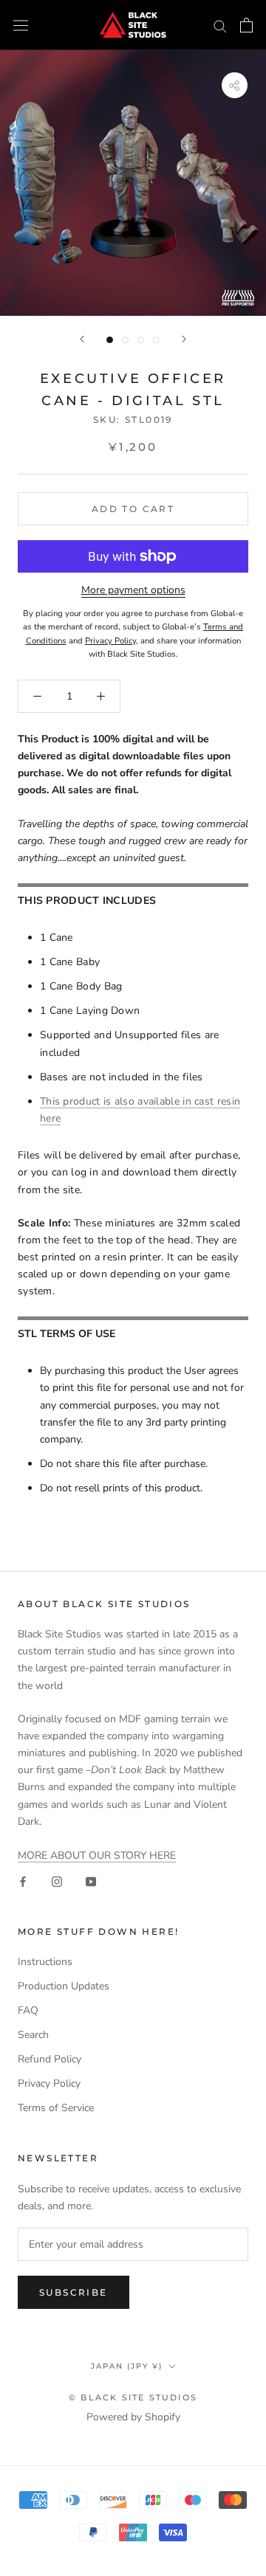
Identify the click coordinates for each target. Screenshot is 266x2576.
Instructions (45, 1962)
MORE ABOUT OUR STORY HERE (97, 1855)
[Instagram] (57, 1881)
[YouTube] (91, 1881)
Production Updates (64, 1986)
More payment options (133, 590)
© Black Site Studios (133, 2397)
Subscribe (74, 2292)
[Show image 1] (110, 340)
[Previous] (82, 339)
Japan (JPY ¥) (127, 2366)
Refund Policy (50, 2059)
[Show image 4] (156, 340)
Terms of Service (56, 2108)
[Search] (220, 25)
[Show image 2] (125, 340)
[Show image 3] (141, 340)
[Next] (184, 339)
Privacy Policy (49, 2083)
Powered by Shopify (133, 2417)
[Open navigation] (21, 25)
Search (33, 2035)
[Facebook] (23, 1881)
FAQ (28, 2010)
